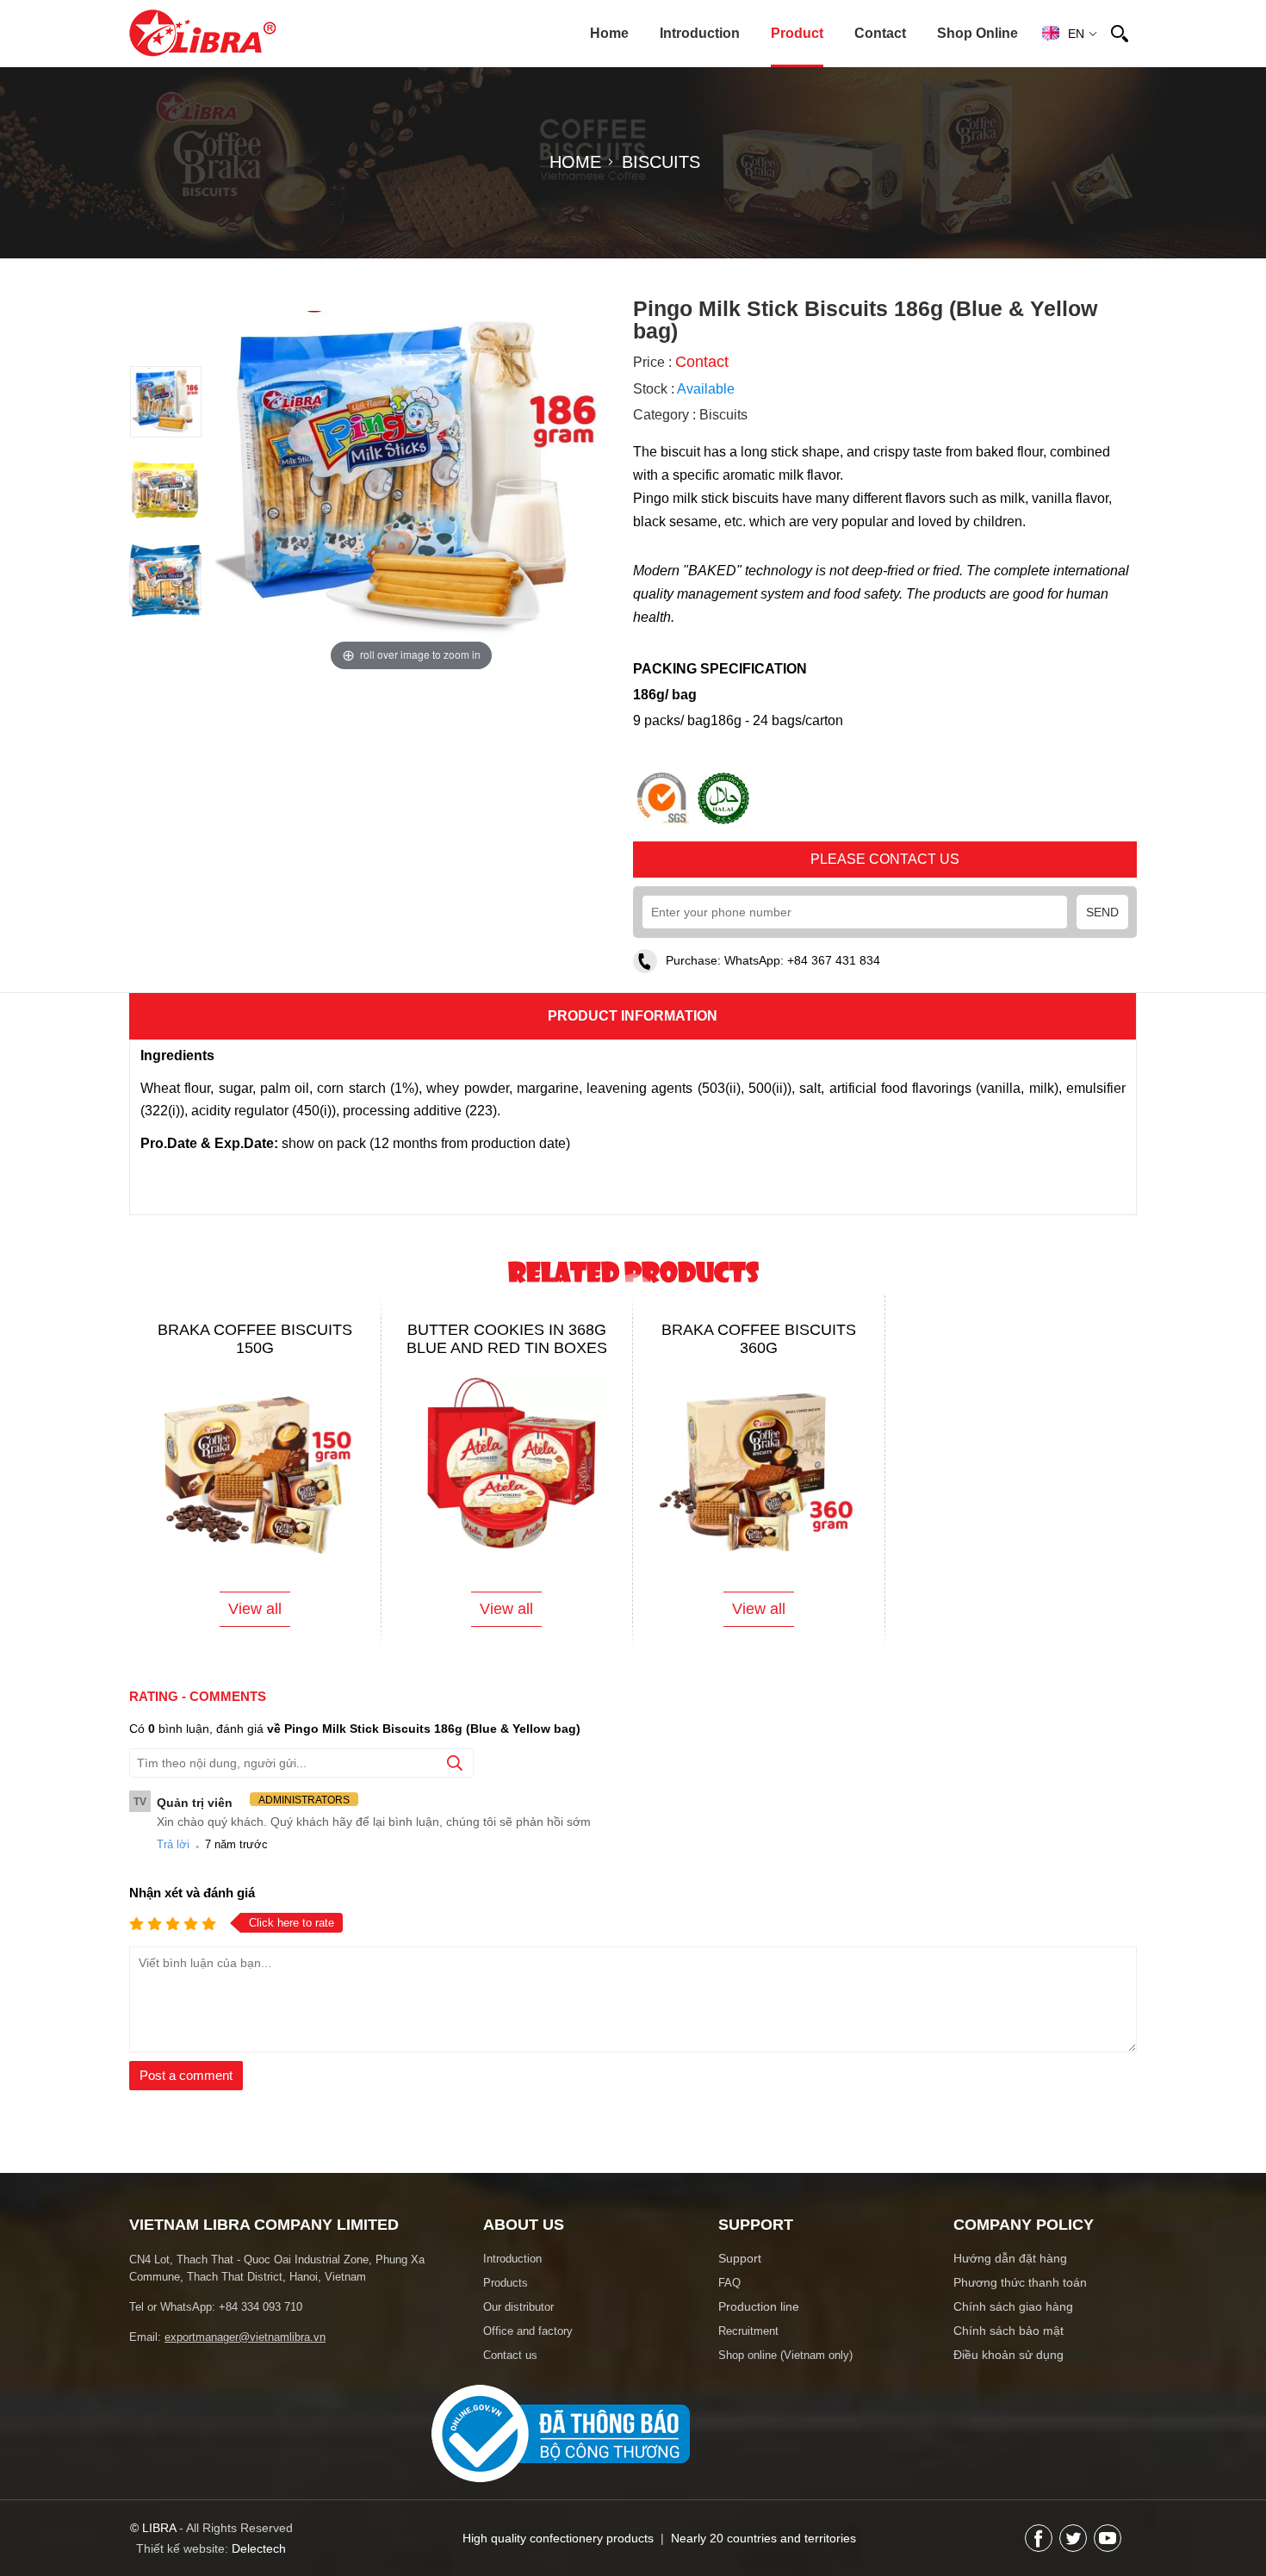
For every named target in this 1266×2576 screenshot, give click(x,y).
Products (506, 2297)
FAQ (729, 2297)
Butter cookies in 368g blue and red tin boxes (507, 1353)
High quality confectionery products (560, 2552)
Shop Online (977, 33)
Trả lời (173, 1858)
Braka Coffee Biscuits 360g (759, 1353)
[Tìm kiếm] (1120, 34)
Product (797, 33)
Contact (880, 33)
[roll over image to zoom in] (411, 479)
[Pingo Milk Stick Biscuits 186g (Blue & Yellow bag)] (166, 431)
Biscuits (723, 428)
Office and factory (528, 2345)
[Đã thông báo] (561, 2492)
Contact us (510, 2369)
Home (609, 33)
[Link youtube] (1108, 2552)
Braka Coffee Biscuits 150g (255, 1353)
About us (524, 2238)
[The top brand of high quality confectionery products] (202, 33)
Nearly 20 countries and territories (763, 2552)
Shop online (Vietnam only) (785, 2369)
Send (1102, 926)
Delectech (259, 2562)
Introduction (700, 33)
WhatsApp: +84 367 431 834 (802, 974)
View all (255, 1623)
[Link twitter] (1073, 2552)
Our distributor (518, 2321)
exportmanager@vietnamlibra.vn (245, 2351)
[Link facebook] (1039, 2552)
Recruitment (748, 2345)
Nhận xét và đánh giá (192, 1906)
